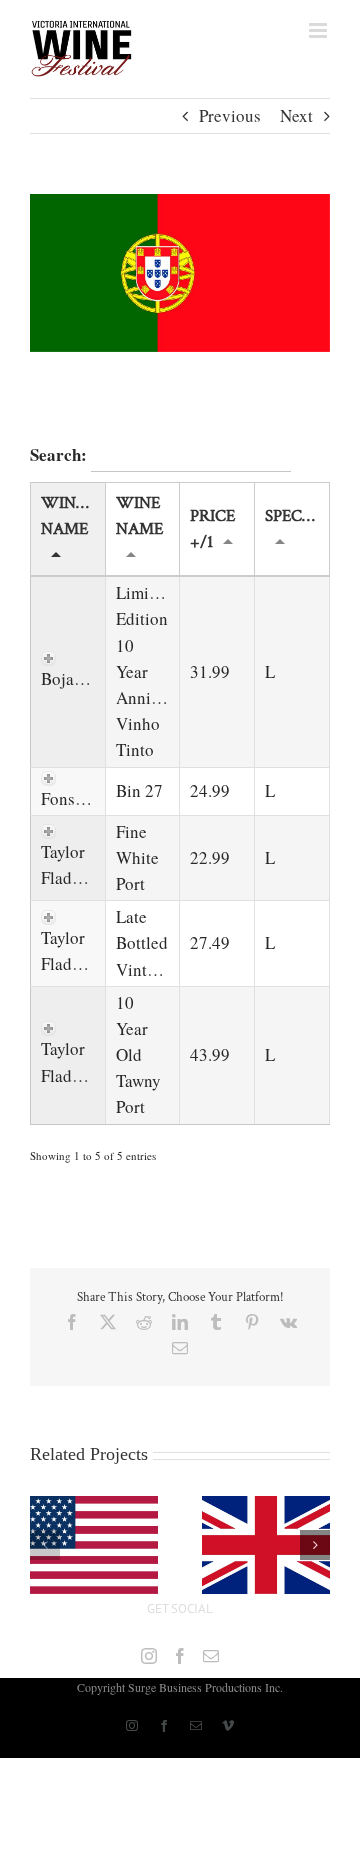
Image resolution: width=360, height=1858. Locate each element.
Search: (60, 454)
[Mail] (211, 1656)
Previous (230, 115)
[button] (45, 1545)
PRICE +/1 (212, 529)
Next (296, 115)
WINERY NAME (73, 516)
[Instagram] (149, 1656)
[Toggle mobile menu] (319, 30)
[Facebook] (180, 1656)
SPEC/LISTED (297, 516)
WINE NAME (139, 516)
